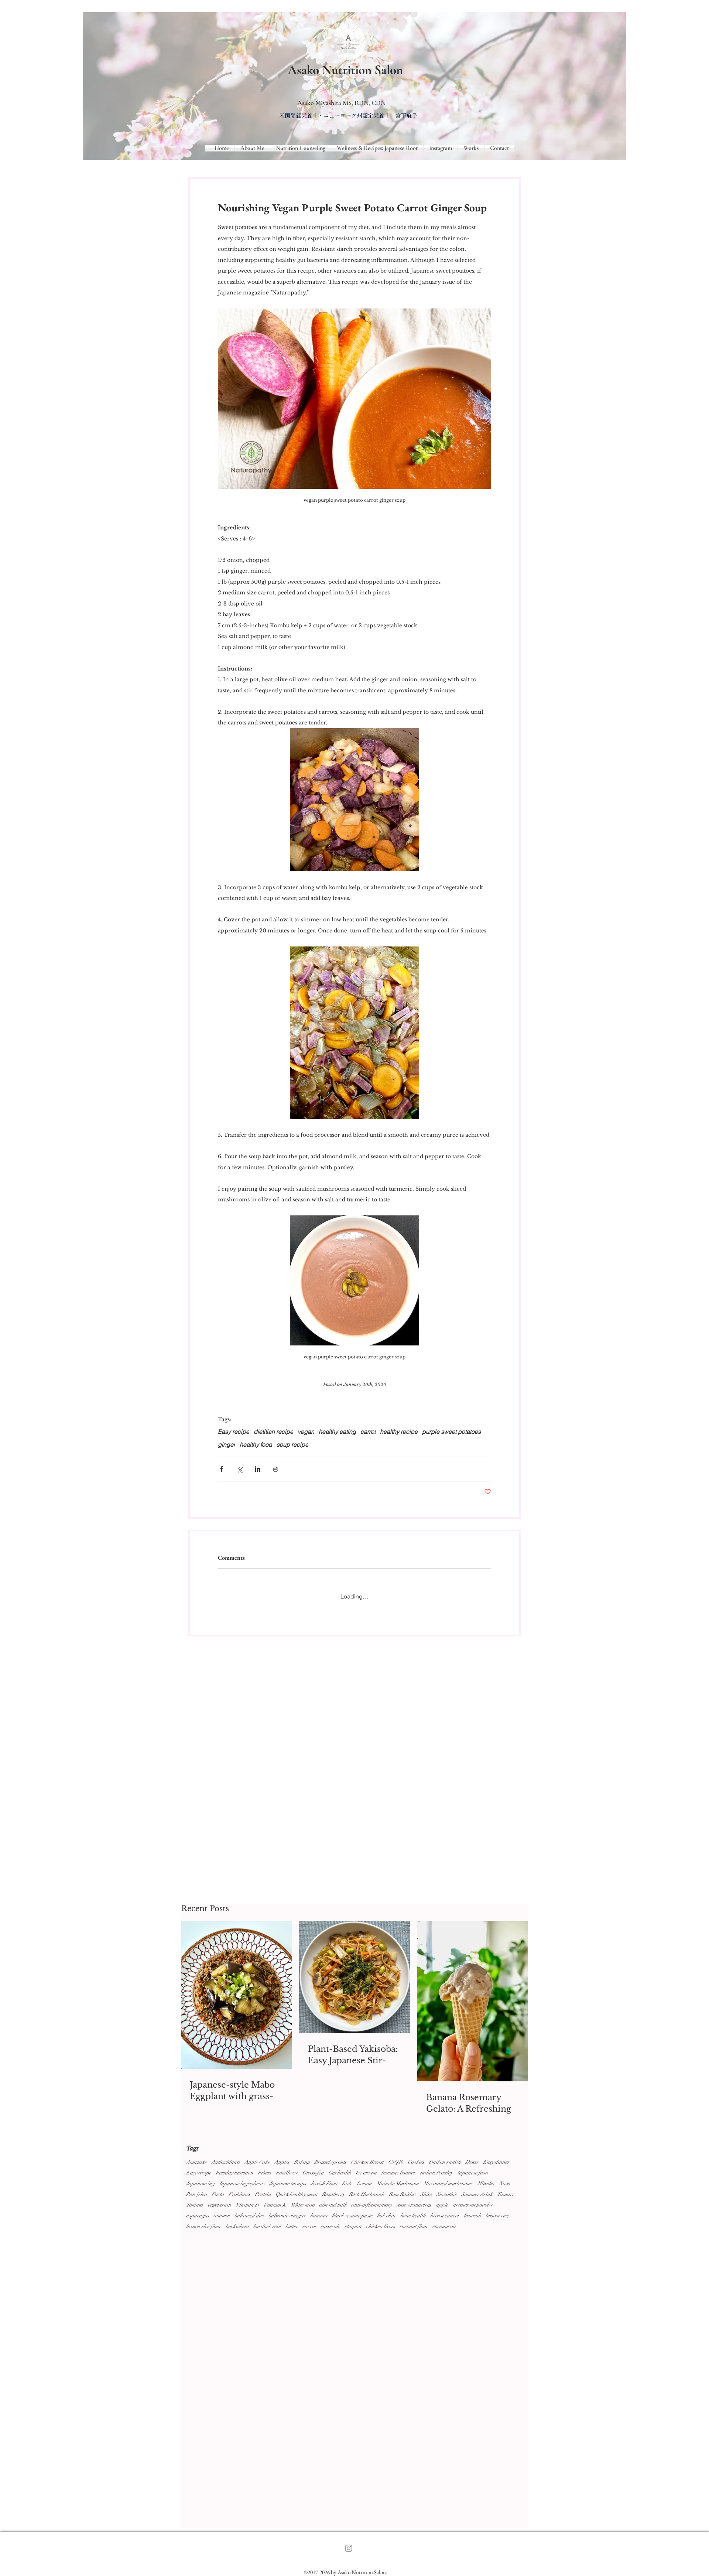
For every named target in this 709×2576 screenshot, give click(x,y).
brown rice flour (204, 2226)
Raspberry (333, 2194)
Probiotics (239, 2194)
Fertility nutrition (234, 2173)
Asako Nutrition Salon (345, 70)
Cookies (416, 2162)
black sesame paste (352, 2216)
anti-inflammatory (372, 2205)
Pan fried (197, 2194)
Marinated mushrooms (448, 2183)
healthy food (256, 1444)
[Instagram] (349, 2548)
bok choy (386, 2216)
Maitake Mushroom (398, 2183)
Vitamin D (247, 2205)
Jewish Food (324, 2183)
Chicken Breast (367, 2162)
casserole (330, 2226)
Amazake (196, 2162)
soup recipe (292, 1444)
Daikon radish (445, 2162)
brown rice (497, 2216)
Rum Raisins (402, 2194)
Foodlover (287, 2173)
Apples (282, 2162)
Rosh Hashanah (367, 2194)
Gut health (340, 2173)
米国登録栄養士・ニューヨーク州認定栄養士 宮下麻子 (348, 116)
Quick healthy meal (297, 2194)
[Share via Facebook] (221, 1469)
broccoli (472, 2216)
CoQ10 (396, 2162)
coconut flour (414, 2226)
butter (292, 2226)
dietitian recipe (273, 1432)
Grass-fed (313, 2173)
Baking (302, 2162)
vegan (306, 1432)
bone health (413, 2216)
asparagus (198, 2216)
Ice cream (366, 2173)
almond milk (333, 2205)
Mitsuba (486, 2183)
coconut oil (444, 2226)
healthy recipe (399, 1432)
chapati (353, 2226)
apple (442, 2205)
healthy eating (337, 1432)
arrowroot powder (473, 2205)
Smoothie (447, 2194)
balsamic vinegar (287, 2216)
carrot (309, 2226)
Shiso (426, 2194)
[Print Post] (276, 1469)
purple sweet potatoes (451, 1432)
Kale (347, 2183)
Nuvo (504, 2183)
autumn (222, 2216)
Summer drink (477, 2194)
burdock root (267, 2226)
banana (319, 2216)
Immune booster (398, 2173)
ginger (227, 1444)
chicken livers (381, 2226)
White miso (303, 2205)
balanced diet (249, 2216)
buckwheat (237, 2226)
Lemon (364, 2183)
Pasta (218, 2194)
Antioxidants (226, 2162)
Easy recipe (199, 2173)
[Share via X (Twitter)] (239, 1469)
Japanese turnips (288, 2183)
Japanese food (472, 2173)
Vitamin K (275, 2205)
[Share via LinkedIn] (258, 1469)
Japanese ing (200, 2183)
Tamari (505, 2194)
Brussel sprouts (330, 2162)
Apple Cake (257, 2162)
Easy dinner (496, 2162)
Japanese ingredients (242, 2183)
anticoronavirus (414, 2205)
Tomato (194, 2205)
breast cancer (445, 2216)
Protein (263, 2194)
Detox (472, 2162)
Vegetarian (219, 2205)
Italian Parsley (436, 2173)
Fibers (265, 2173)
